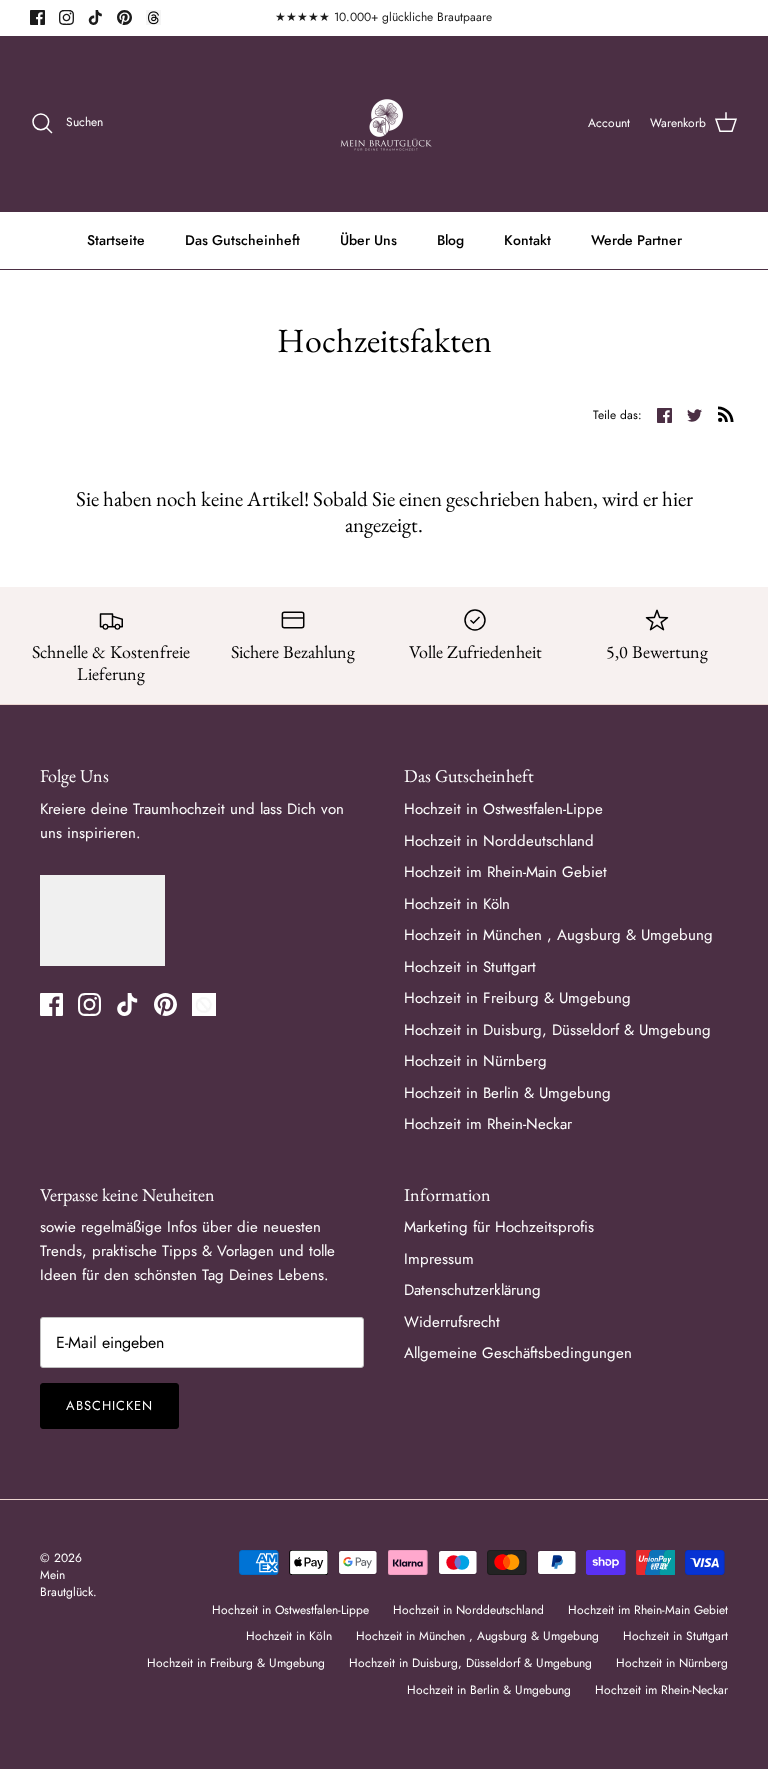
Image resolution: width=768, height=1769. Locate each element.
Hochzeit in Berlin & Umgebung (507, 1093)
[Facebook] (37, 17)
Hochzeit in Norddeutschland (499, 841)
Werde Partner (636, 240)
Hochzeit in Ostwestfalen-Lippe (503, 809)
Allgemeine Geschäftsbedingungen (518, 1353)
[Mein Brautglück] (384, 123)
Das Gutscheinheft (242, 240)
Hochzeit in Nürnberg (475, 1061)
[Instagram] (66, 17)
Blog (450, 240)
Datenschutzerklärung (472, 1290)
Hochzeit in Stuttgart (470, 967)
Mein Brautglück (66, 1583)
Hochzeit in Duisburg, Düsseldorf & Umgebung (557, 1030)
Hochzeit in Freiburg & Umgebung (517, 998)
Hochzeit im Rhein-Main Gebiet (505, 872)
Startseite (116, 240)
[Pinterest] (124, 17)
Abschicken (109, 1405)
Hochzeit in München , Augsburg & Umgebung (558, 935)
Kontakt (527, 240)
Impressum (439, 1259)
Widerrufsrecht (452, 1322)
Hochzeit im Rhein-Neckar (488, 1124)
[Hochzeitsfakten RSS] (726, 414)
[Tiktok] (95, 17)
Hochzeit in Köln (457, 904)
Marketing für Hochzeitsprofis (499, 1227)
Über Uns (368, 240)
